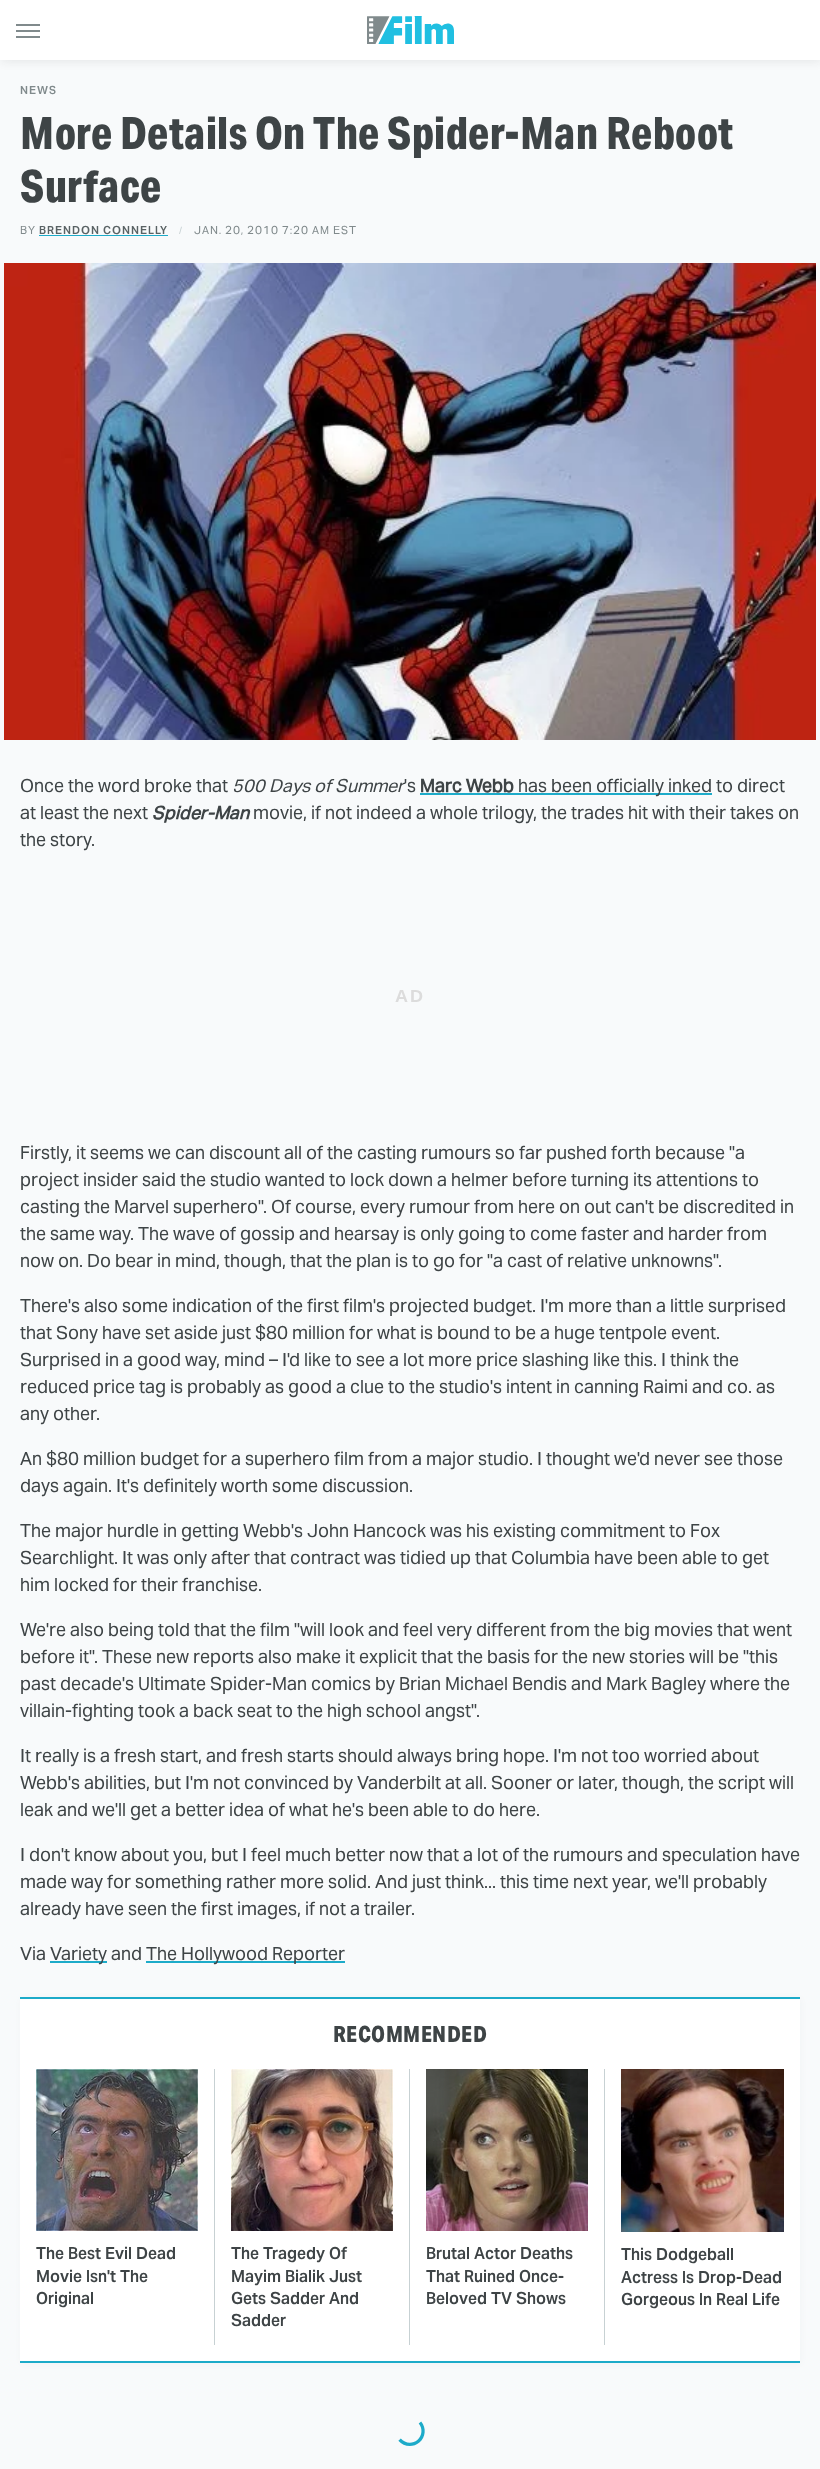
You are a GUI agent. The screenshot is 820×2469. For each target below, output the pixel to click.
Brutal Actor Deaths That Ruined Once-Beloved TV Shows (499, 2276)
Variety (78, 1953)
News (38, 90)
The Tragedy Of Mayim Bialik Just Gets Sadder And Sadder (296, 2287)
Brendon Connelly (103, 230)
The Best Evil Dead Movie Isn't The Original (106, 2276)
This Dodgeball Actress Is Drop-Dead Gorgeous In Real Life (701, 2277)
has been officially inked (566, 785)
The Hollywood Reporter (245, 1953)
